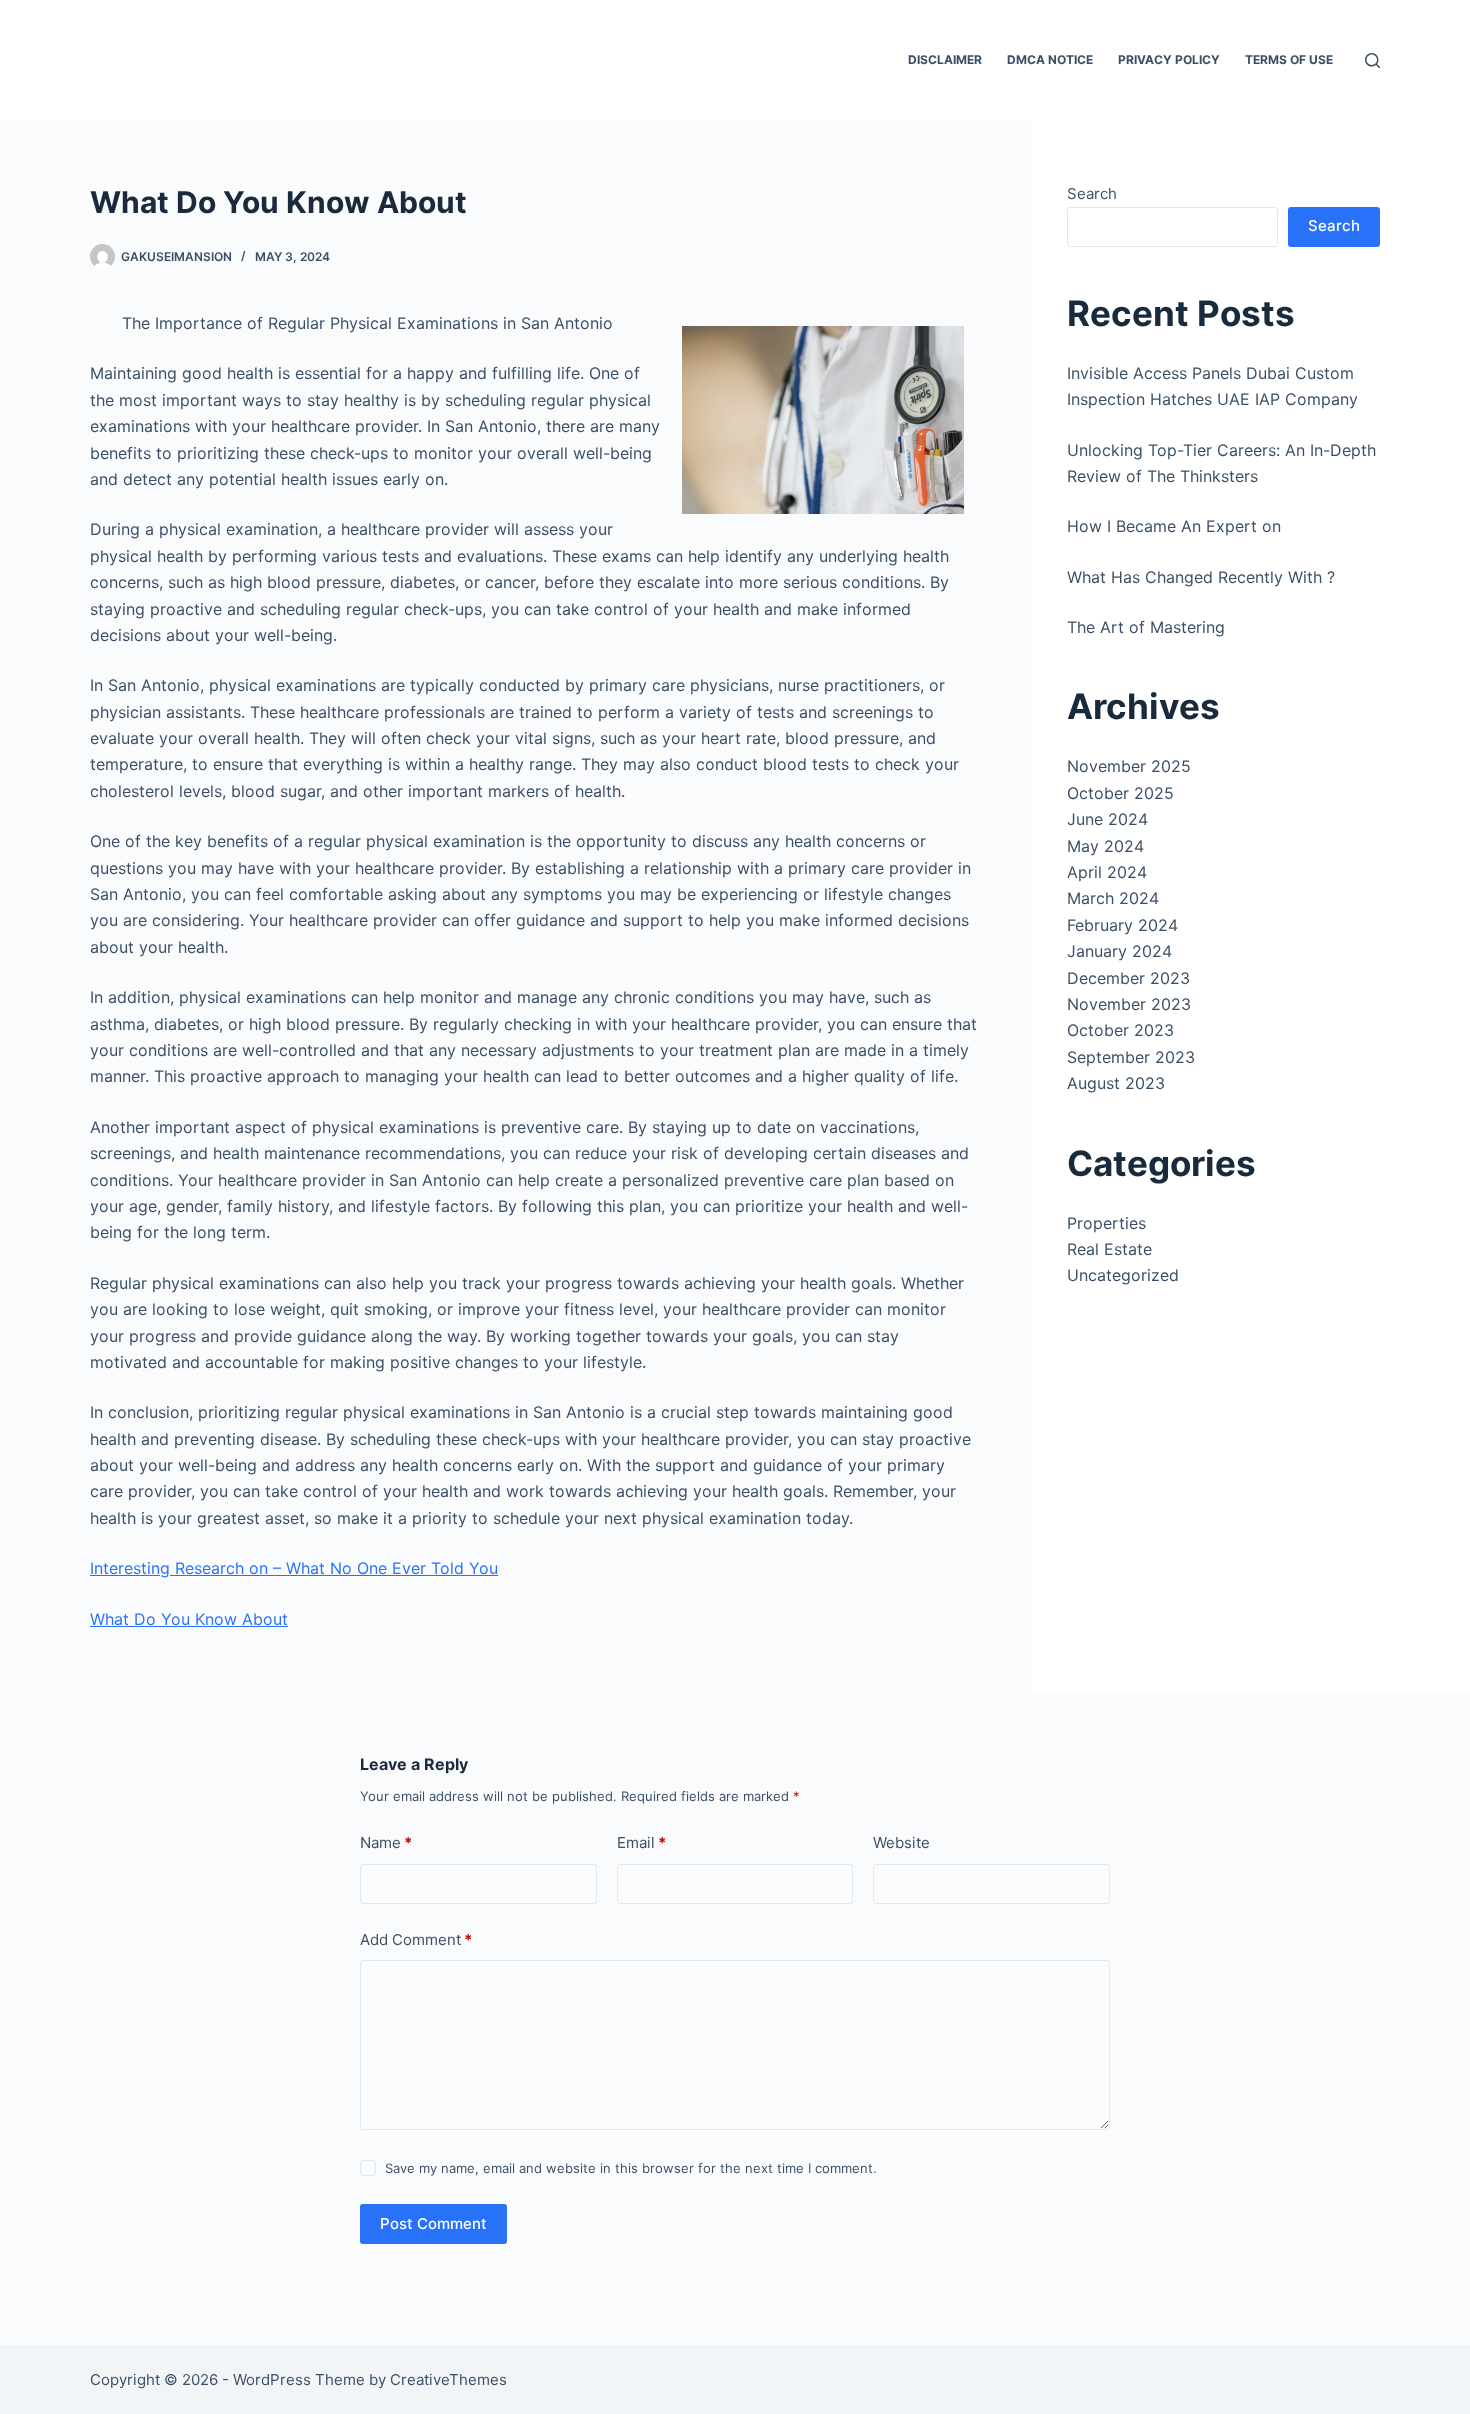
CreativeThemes (448, 2379)
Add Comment (416, 1939)
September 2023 (1131, 1057)
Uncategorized (1123, 1275)
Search (1092, 193)
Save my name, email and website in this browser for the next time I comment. (631, 2168)
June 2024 (1107, 819)
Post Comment (433, 2223)
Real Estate (1109, 1249)
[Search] (1372, 60)
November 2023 (1129, 1004)
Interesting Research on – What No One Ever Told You (294, 1568)
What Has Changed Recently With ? (1201, 577)
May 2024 (1105, 846)
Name (386, 1842)
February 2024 (1122, 925)
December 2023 (1128, 978)
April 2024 (1107, 872)
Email (641, 1842)
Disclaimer (945, 59)
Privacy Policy (1169, 59)
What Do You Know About (189, 1619)
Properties (1106, 1223)
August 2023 (1116, 1083)
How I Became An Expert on (1174, 526)
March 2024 (1113, 898)
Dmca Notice (1050, 59)
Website (901, 1842)
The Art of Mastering (1146, 627)
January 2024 (1119, 951)
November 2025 (1129, 766)
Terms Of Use (1289, 59)
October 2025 (1120, 793)
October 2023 (1120, 1030)
